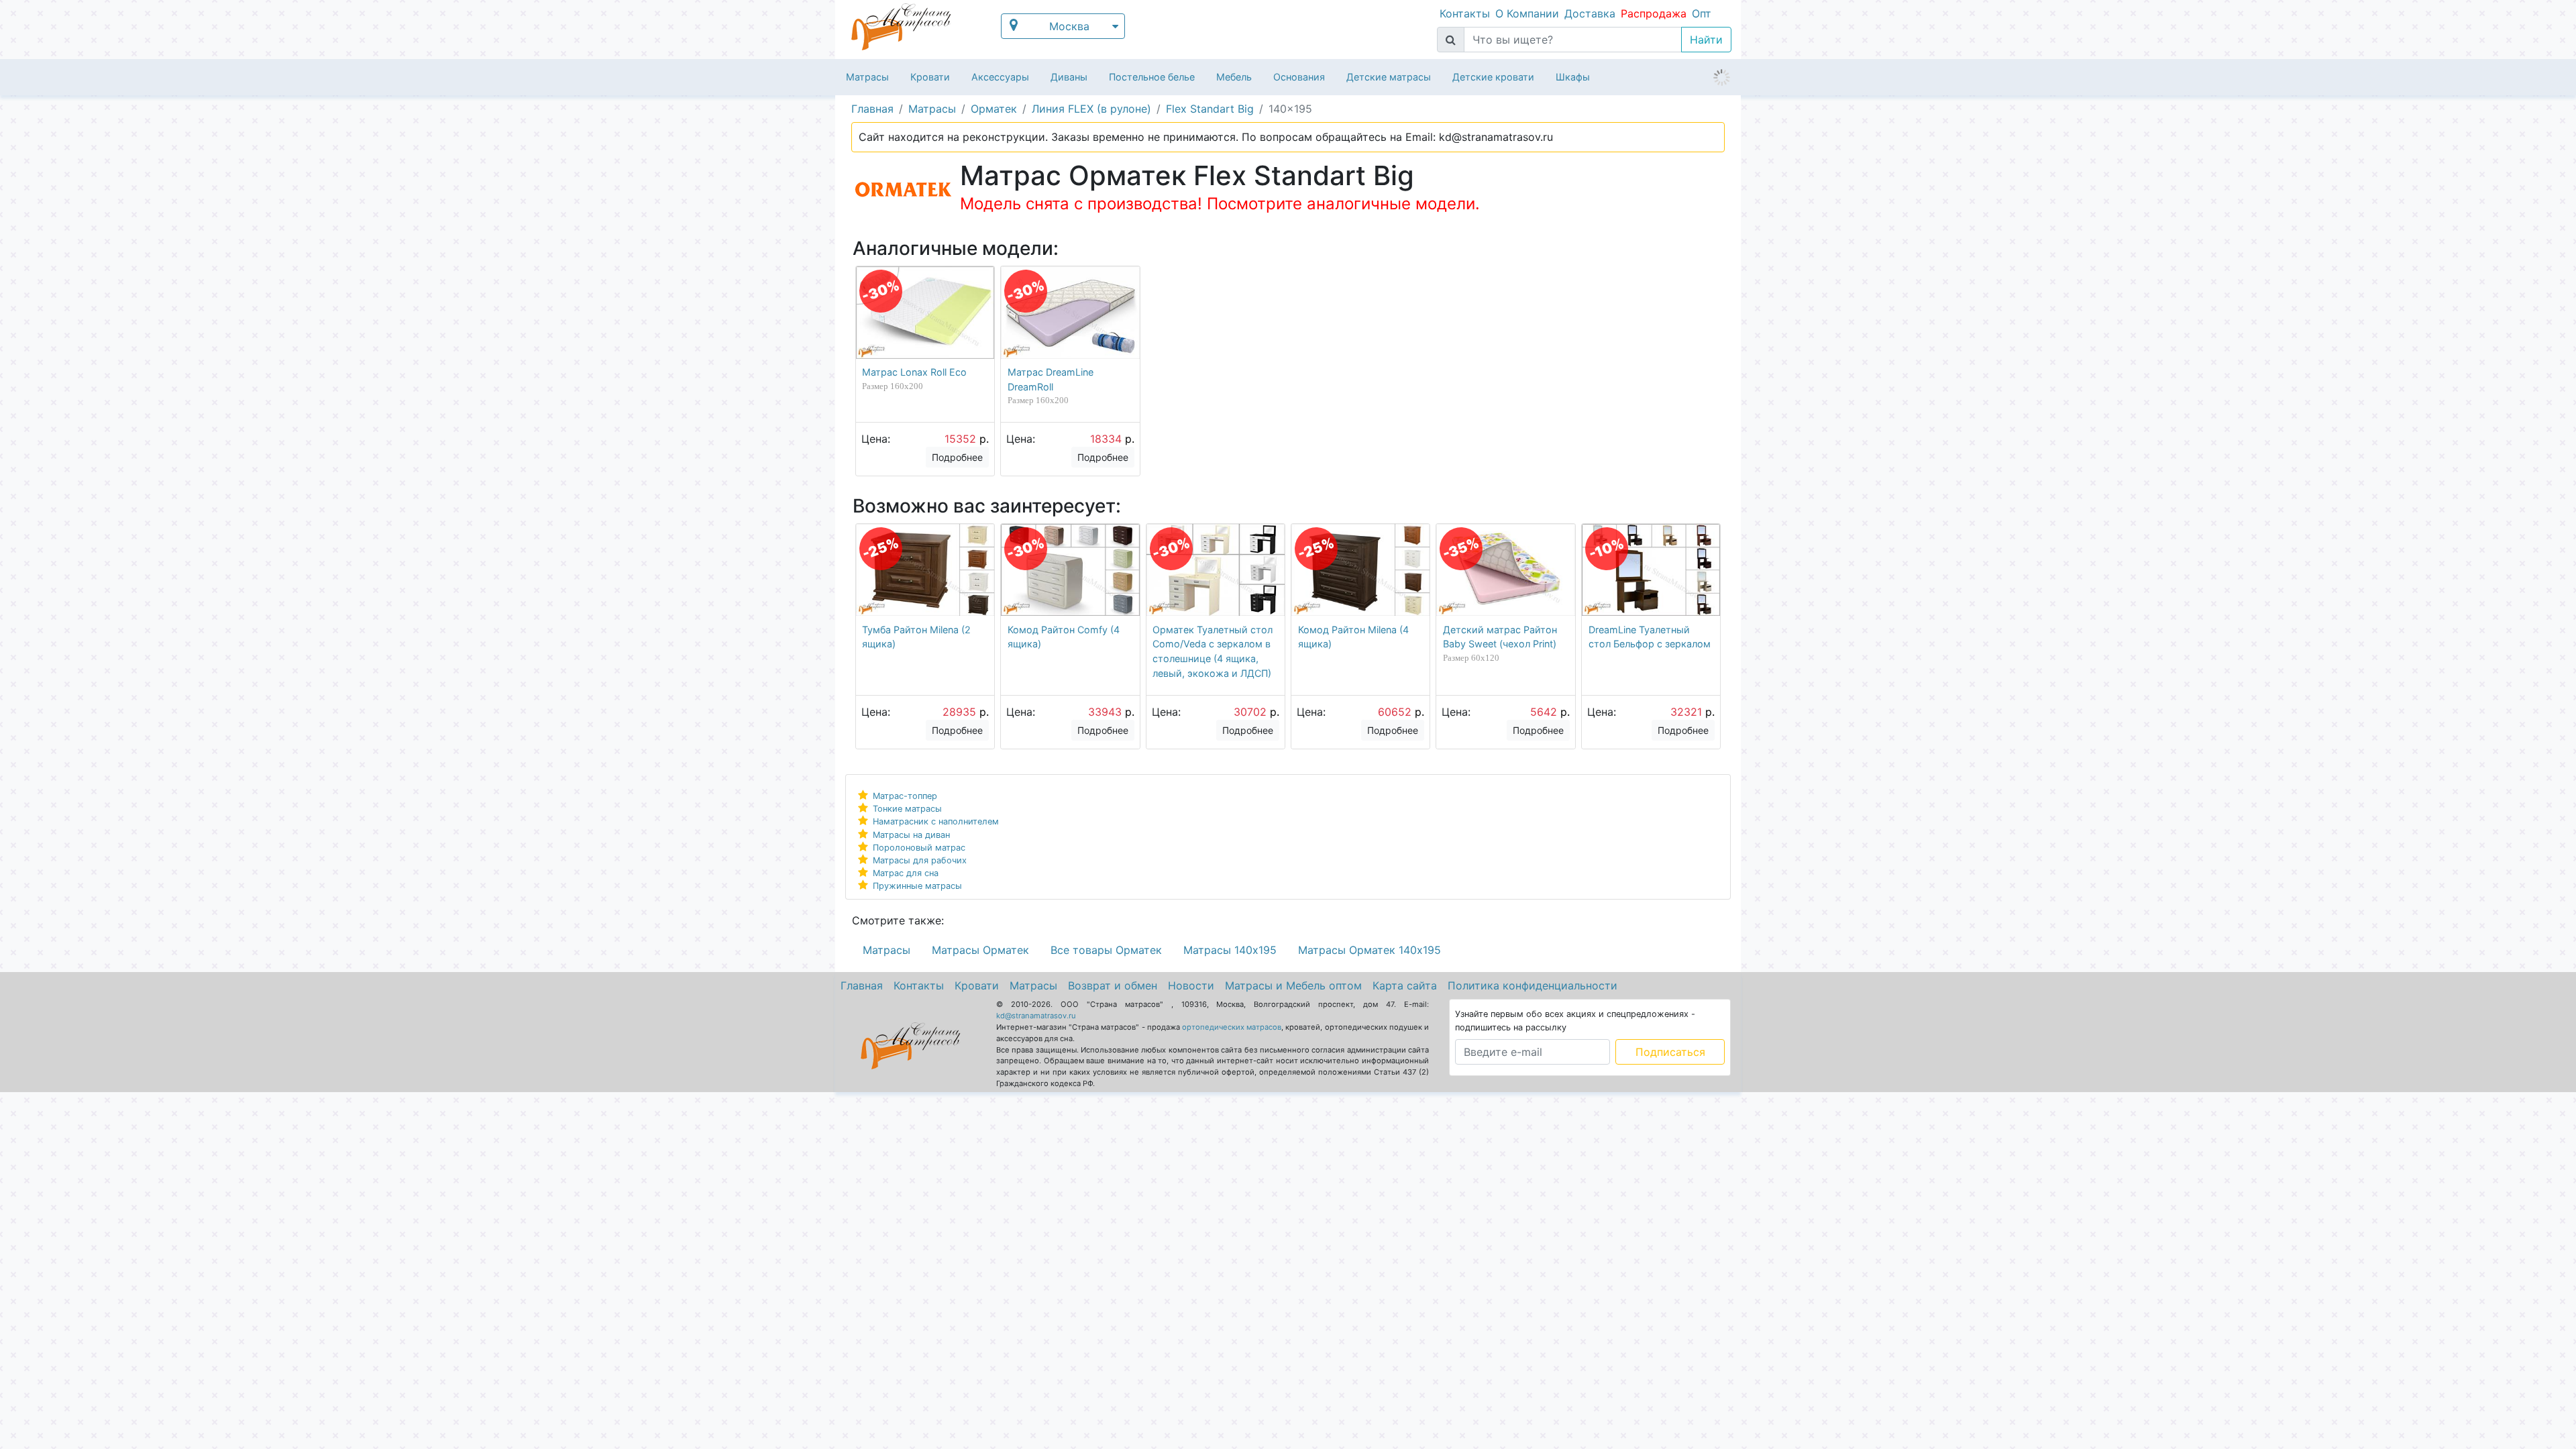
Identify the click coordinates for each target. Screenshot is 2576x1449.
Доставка (1590, 13)
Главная (862, 985)
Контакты (1465, 13)
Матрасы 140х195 (1230, 950)
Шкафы (1573, 77)
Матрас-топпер (905, 796)
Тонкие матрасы (907, 809)
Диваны (1069, 77)
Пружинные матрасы (917, 886)
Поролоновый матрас (919, 848)
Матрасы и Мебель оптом (1293, 985)
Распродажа (1654, 13)
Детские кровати (1493, 77)
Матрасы (867, 77)
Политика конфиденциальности (1533, 985)
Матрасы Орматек (980, 950)
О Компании (1527, 13)
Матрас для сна (906, 873)
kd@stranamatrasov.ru (1036, 1016)
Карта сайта (1405, 985)
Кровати (930, 77)
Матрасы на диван (911, 835)
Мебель (1234, 77)
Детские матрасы (1389, 77)
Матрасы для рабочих (920, 860)
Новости (1191, 985)
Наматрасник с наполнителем (936, 821)
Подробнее (957, 457)
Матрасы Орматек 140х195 (1370, 950)
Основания (1299, 77)
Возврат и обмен (1113, 985)
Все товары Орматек (1106, 950)
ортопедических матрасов (1232, 1027)
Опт (1702, 13)
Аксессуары (1000, 77)
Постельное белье (1152, 77)
